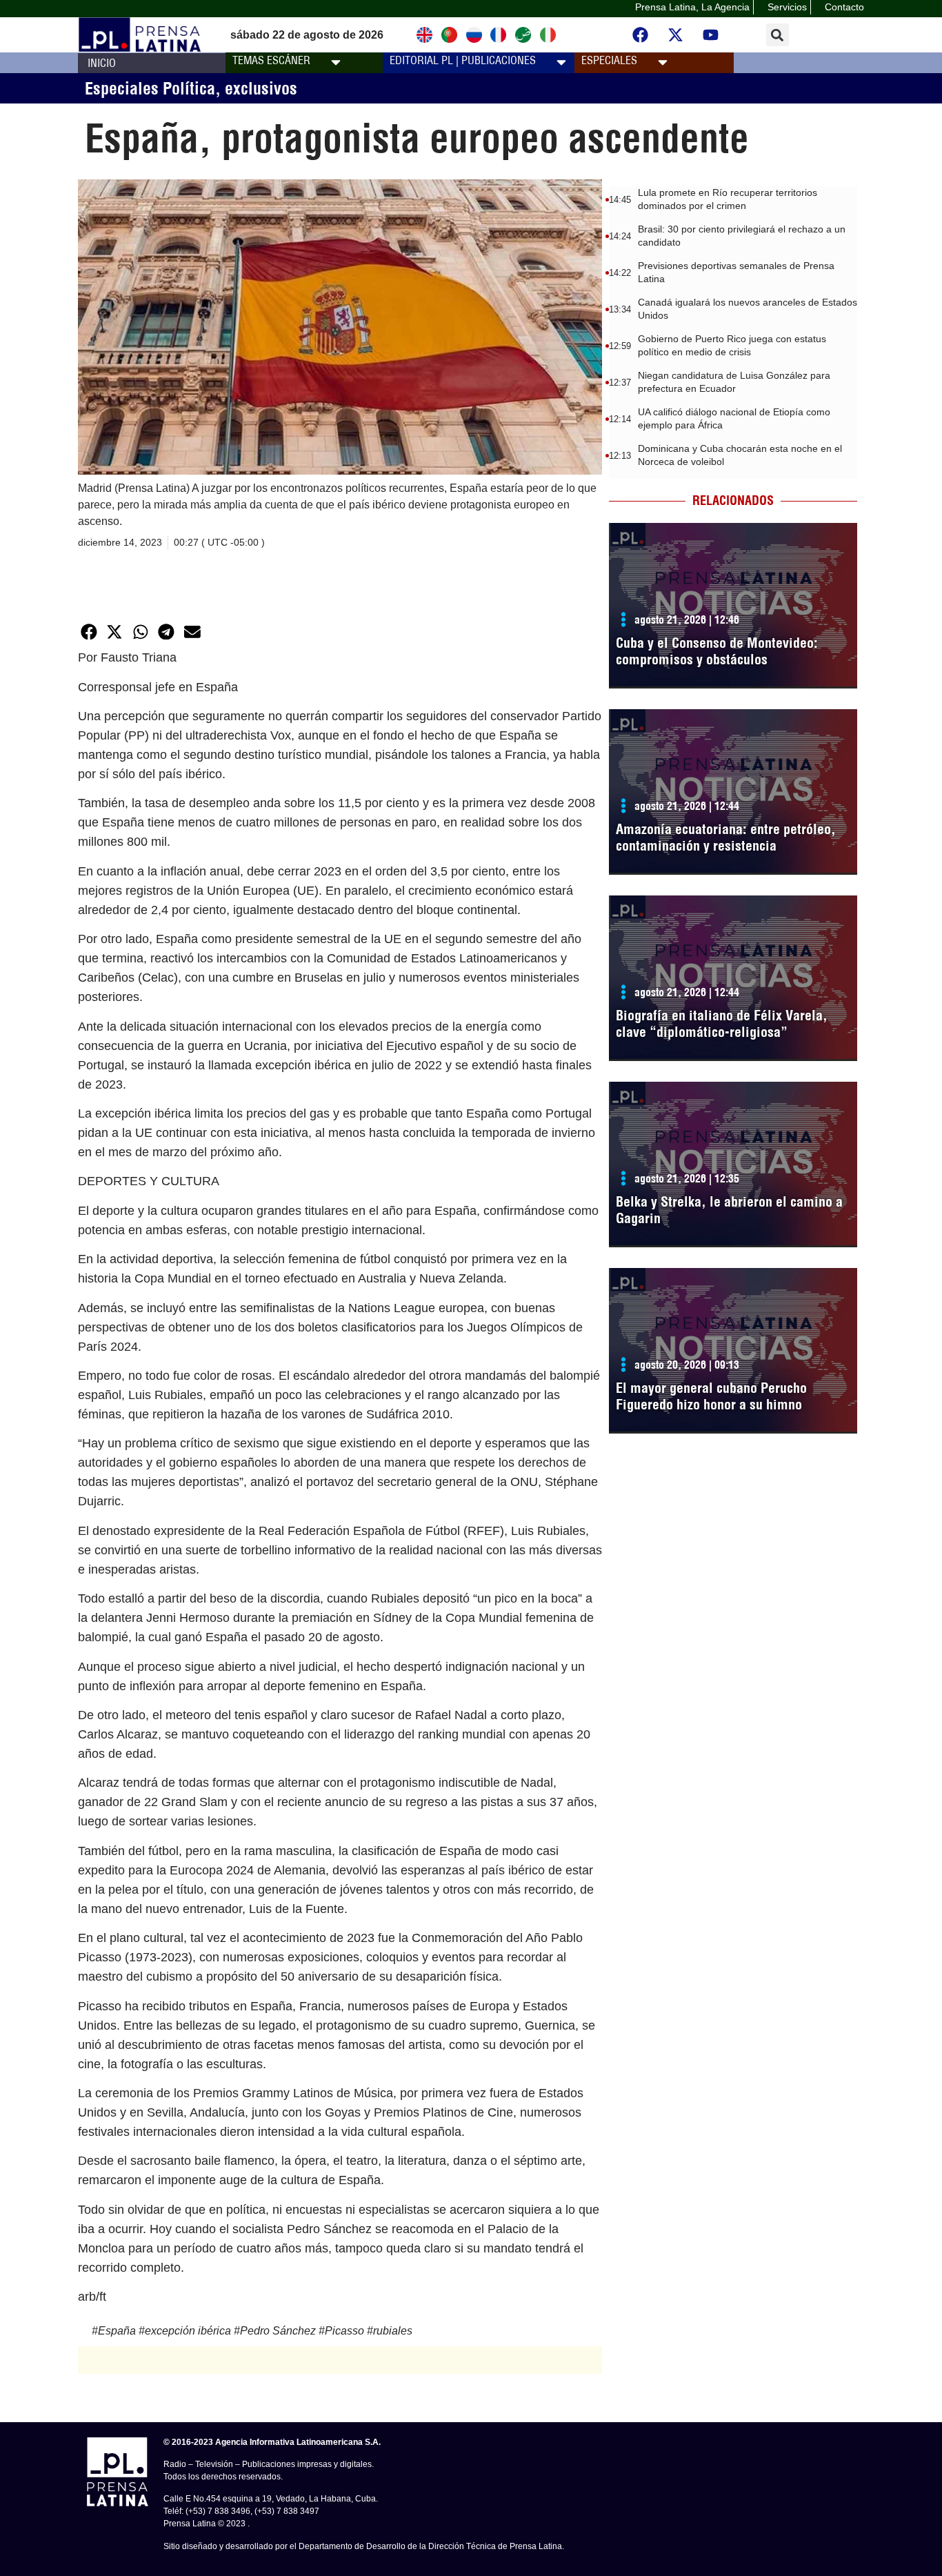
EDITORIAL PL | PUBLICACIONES (463, 60)
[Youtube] (711, 35)
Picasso (344, 2331)
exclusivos (261, 88)
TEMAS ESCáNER (271, 60)
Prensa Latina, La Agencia (692, 7)
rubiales (393, 2331)
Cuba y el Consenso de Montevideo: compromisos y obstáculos (717, 651)
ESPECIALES (609, 60)
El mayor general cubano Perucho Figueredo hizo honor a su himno (711, 1396)
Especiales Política (150, 88)
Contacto (844, 7)
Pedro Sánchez (278, 2331)
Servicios (787, 7)
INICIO (102, 63)
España (117, 2331)
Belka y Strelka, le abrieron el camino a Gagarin (729, 1210)
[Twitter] (676, 35)
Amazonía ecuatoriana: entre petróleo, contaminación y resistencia (726, 837)
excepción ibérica (188, 2331)
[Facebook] (641, 35)
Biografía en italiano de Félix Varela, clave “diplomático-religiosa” (722, 1023)
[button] (778, 35)
